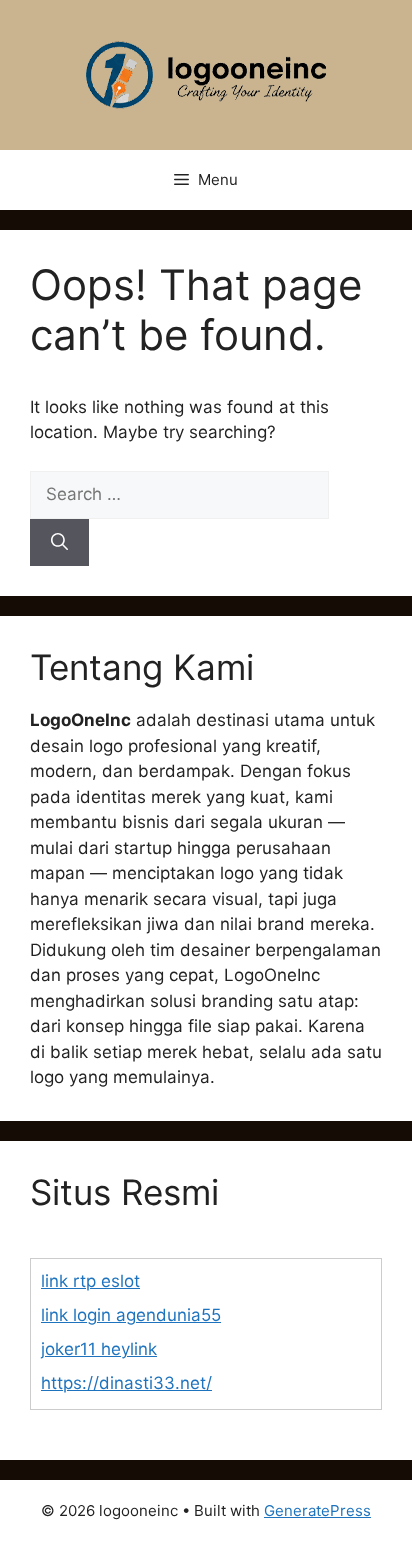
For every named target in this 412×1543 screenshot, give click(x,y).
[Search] (59, 543)
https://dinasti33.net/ (126, 1383)
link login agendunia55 (131, 1315)
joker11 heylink (99, 1349)
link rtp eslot (90, 1281)
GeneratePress (317, 1510)
